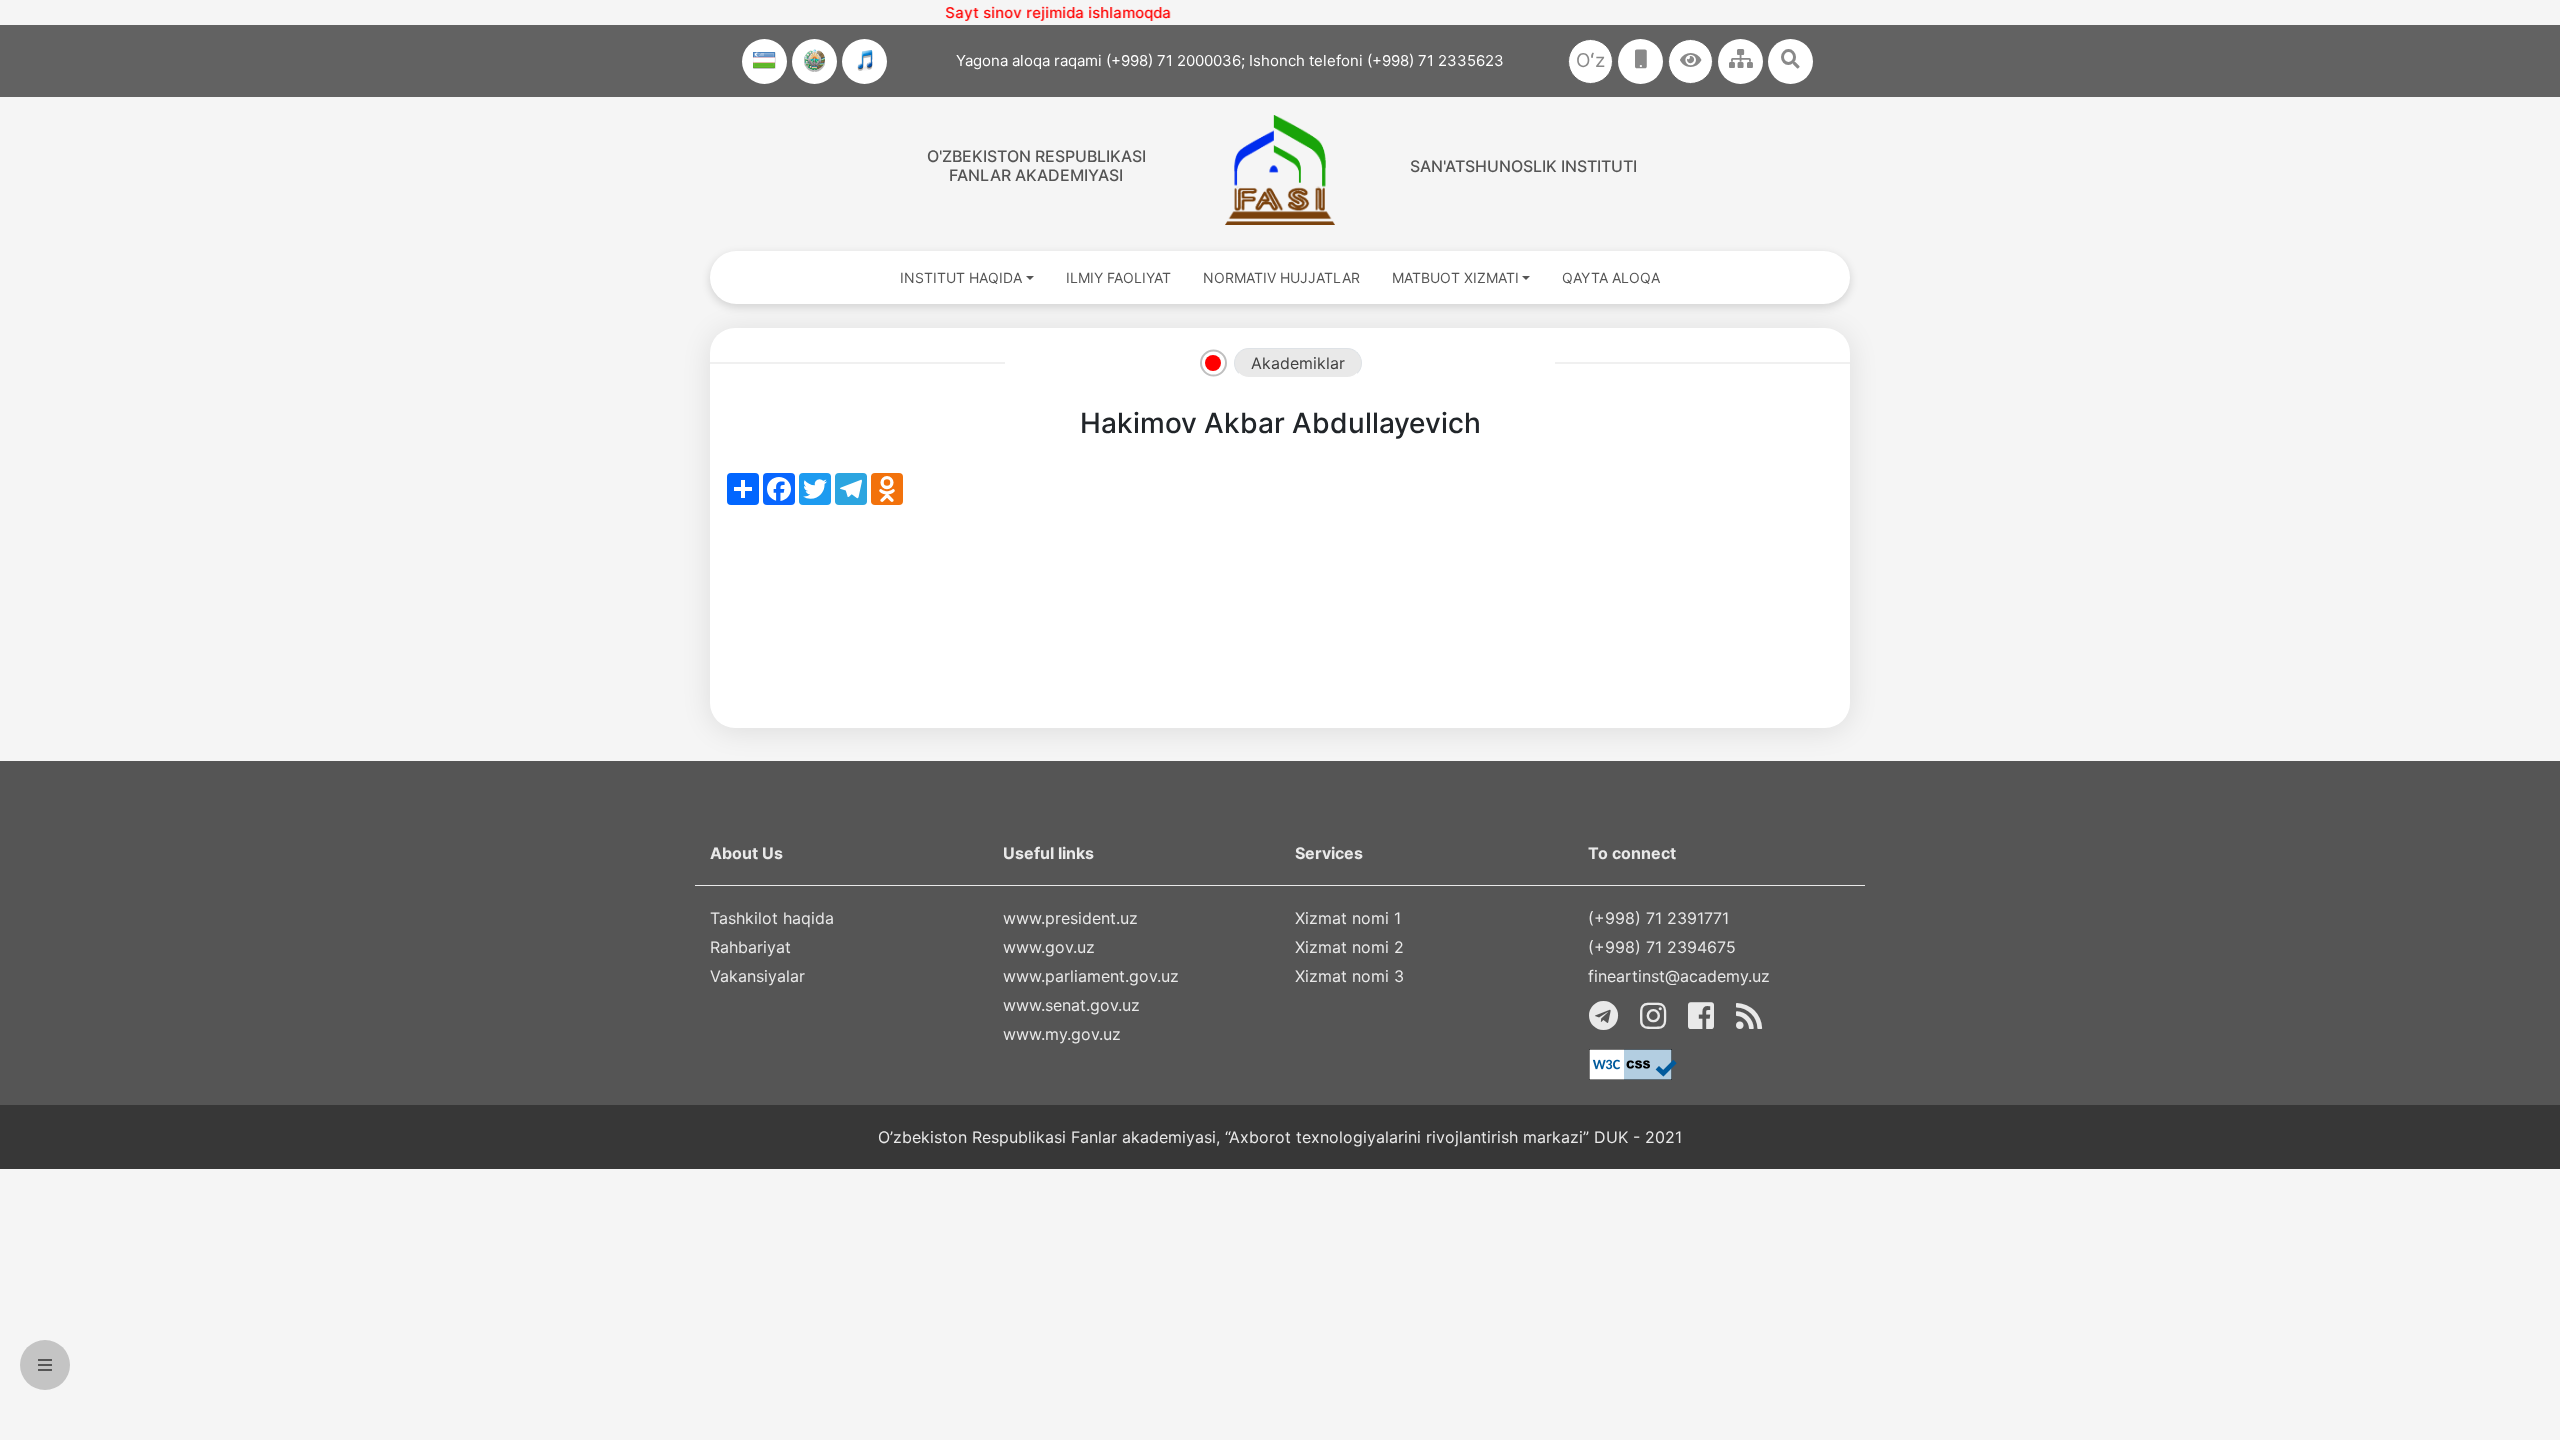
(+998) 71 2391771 (1658, 918)
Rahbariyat (750, 947)
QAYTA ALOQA (1611, 277)
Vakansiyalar (757, 976)
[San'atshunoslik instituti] (1279, 170)
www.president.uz (1070, 918)
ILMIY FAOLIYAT (1118, 277)
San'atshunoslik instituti (1523, 166)
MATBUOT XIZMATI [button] (1455, 277)
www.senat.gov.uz (1071, 1005)
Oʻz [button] (1590, 60)
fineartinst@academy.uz (1679, 976)
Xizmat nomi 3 (1349, 976)
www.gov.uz (1049, 947)
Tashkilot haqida (772, 918)
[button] (1690, 61)
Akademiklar (1298, 363)
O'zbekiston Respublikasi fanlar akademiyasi (1036, 165)
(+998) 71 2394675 (1662, 947)
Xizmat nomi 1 (1348, 918)
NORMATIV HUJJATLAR (1281, 277)
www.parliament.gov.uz (1091, 976)
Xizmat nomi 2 (1349, 947)
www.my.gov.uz (1062, 1034)
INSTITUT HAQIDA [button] (961, 277)
